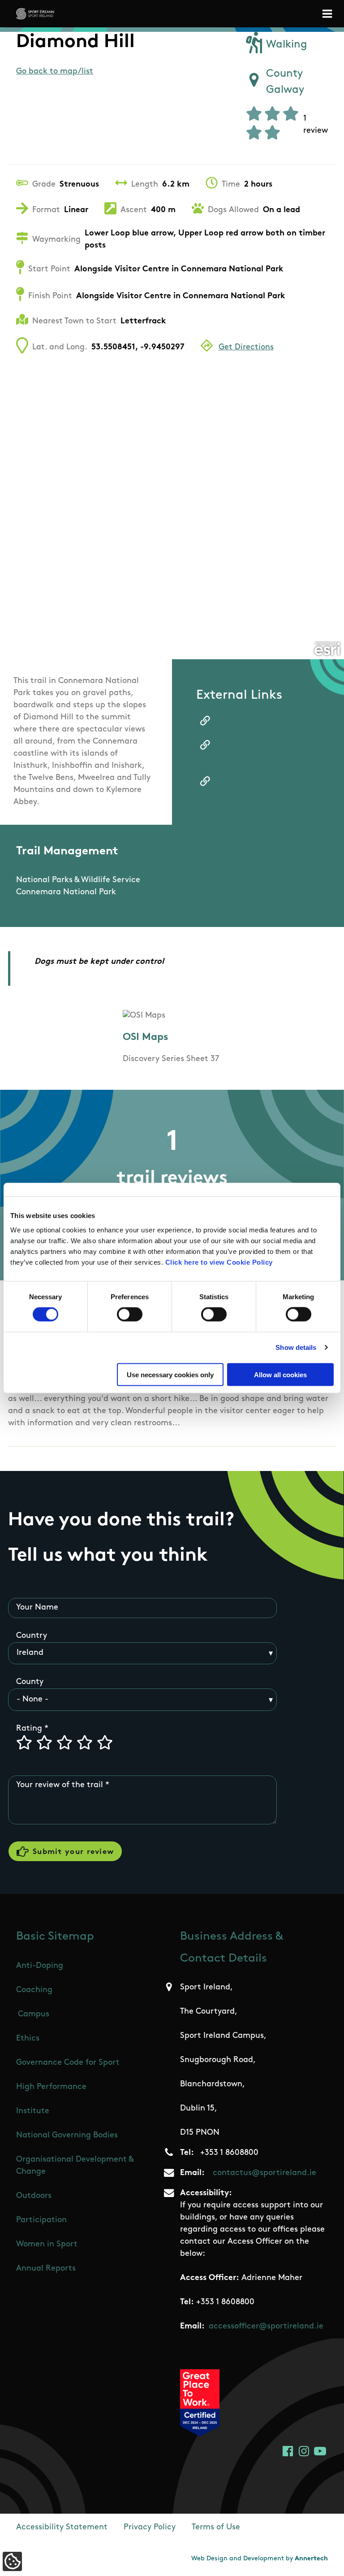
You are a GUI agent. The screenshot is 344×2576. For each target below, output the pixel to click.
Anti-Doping (40, 1966)
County (30, 1682)
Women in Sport (47, 2245)
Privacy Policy (150, 2528)
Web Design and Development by (260, 2559)
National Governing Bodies (67, 2136)
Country (32, 1636)
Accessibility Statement (62, 2528)
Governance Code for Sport (68, 2063)
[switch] (130, 1314)
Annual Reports (46, 2269)
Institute (33, 2111)
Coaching (34, 1990)
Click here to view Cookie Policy (219, 1262)
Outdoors (34, 2196)
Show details (296, 1347)
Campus (34, 2015)
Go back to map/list (55, 72)
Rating (29, 1729)
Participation (41, 2220)
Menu (329, 14)
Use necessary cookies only (170, 1374)
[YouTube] (320, 2451)
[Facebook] (288, 2451)
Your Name (37, 1608)
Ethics (28, 2039)
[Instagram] (304, 2451)
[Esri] (327, 649)
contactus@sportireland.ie (264, 2173)
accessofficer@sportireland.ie (266, 2327)
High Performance (51, 2087)
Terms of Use (216, 2528)
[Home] (35, 14)
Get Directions (246, 348)
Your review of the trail (60, 1785)
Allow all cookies (280, 1374)
